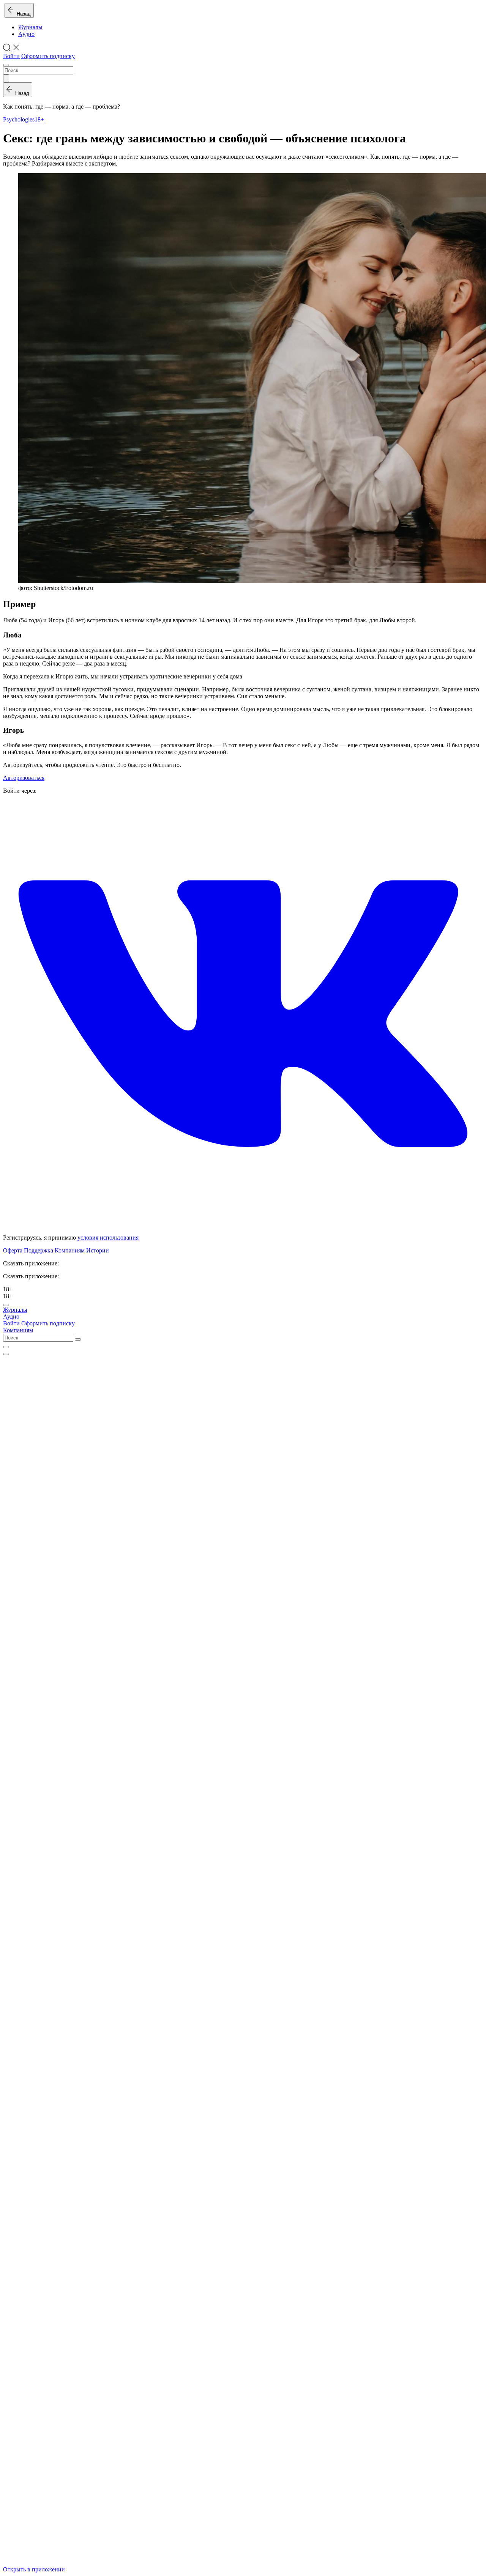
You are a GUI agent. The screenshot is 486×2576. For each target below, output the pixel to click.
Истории (98, 1250)
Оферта (13, 1250)
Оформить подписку (48, 56)
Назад (22, 14)
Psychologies (19, 119)
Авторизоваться (24, 778)
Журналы (30, 27)
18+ (39, 119)
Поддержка (39, 1250)
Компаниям (70, 1250)
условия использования (108, 1238)
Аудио (26, 34)
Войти (11, 56)
